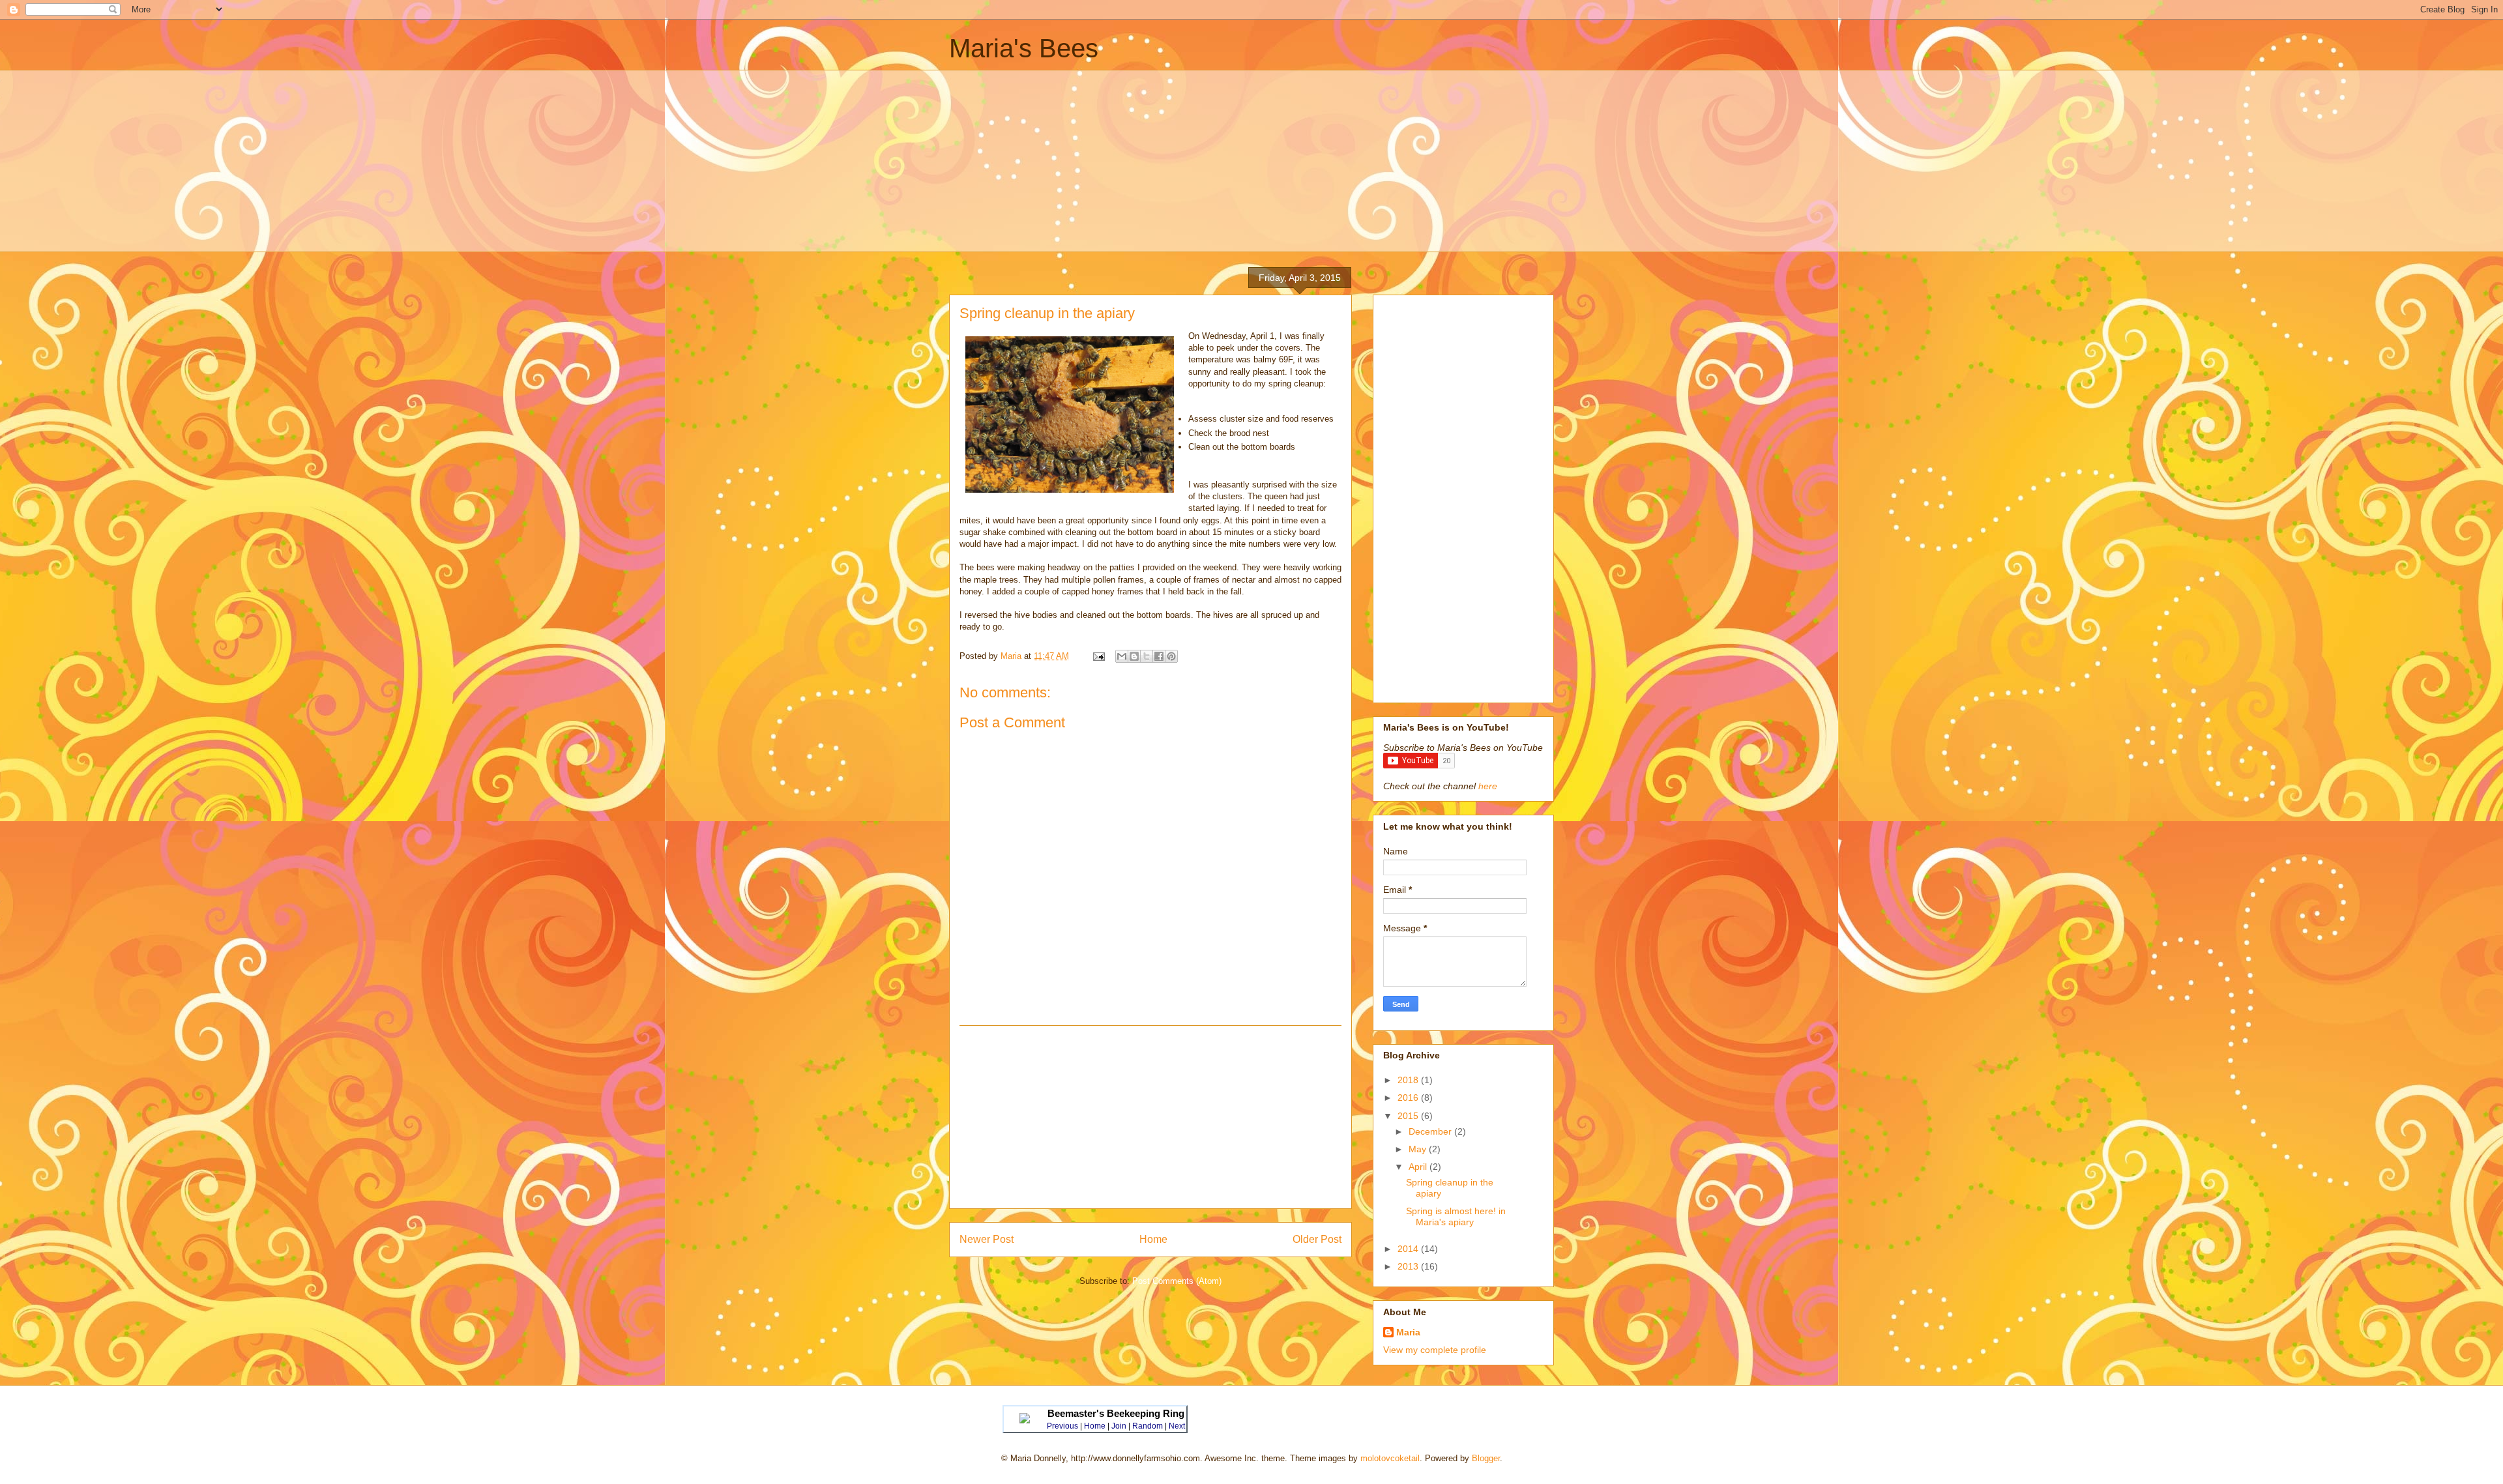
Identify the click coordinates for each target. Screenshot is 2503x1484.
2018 (1409, 1080)
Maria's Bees (1024, 48)
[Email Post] (1098, 656)
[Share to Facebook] (1159, 656)
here (1488, 786)
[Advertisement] (1251, 161)
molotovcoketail (1390, 1458)
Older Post (1317, 1239)
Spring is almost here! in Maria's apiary (1456, 1216)
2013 (1409, 1266)
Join (1119, 1426)
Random (1148, 1426)
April (1419, 1167)
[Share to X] (1147, 656)
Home (1153, 1239)
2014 (1409, 1249)
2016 (1409, 1098)
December (1431, 1131)
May (1419, 1149)
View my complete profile (1435, 1350)
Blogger (1486, 1458)
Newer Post (987, 1239)
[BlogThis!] (1134, 656)
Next (1177, 1426)
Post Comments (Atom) (1177, 1281)
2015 (1409, 1116)
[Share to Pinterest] (1171, 656)
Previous (1062, 1426)
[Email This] (1122, 656)
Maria (1408, 1332)
